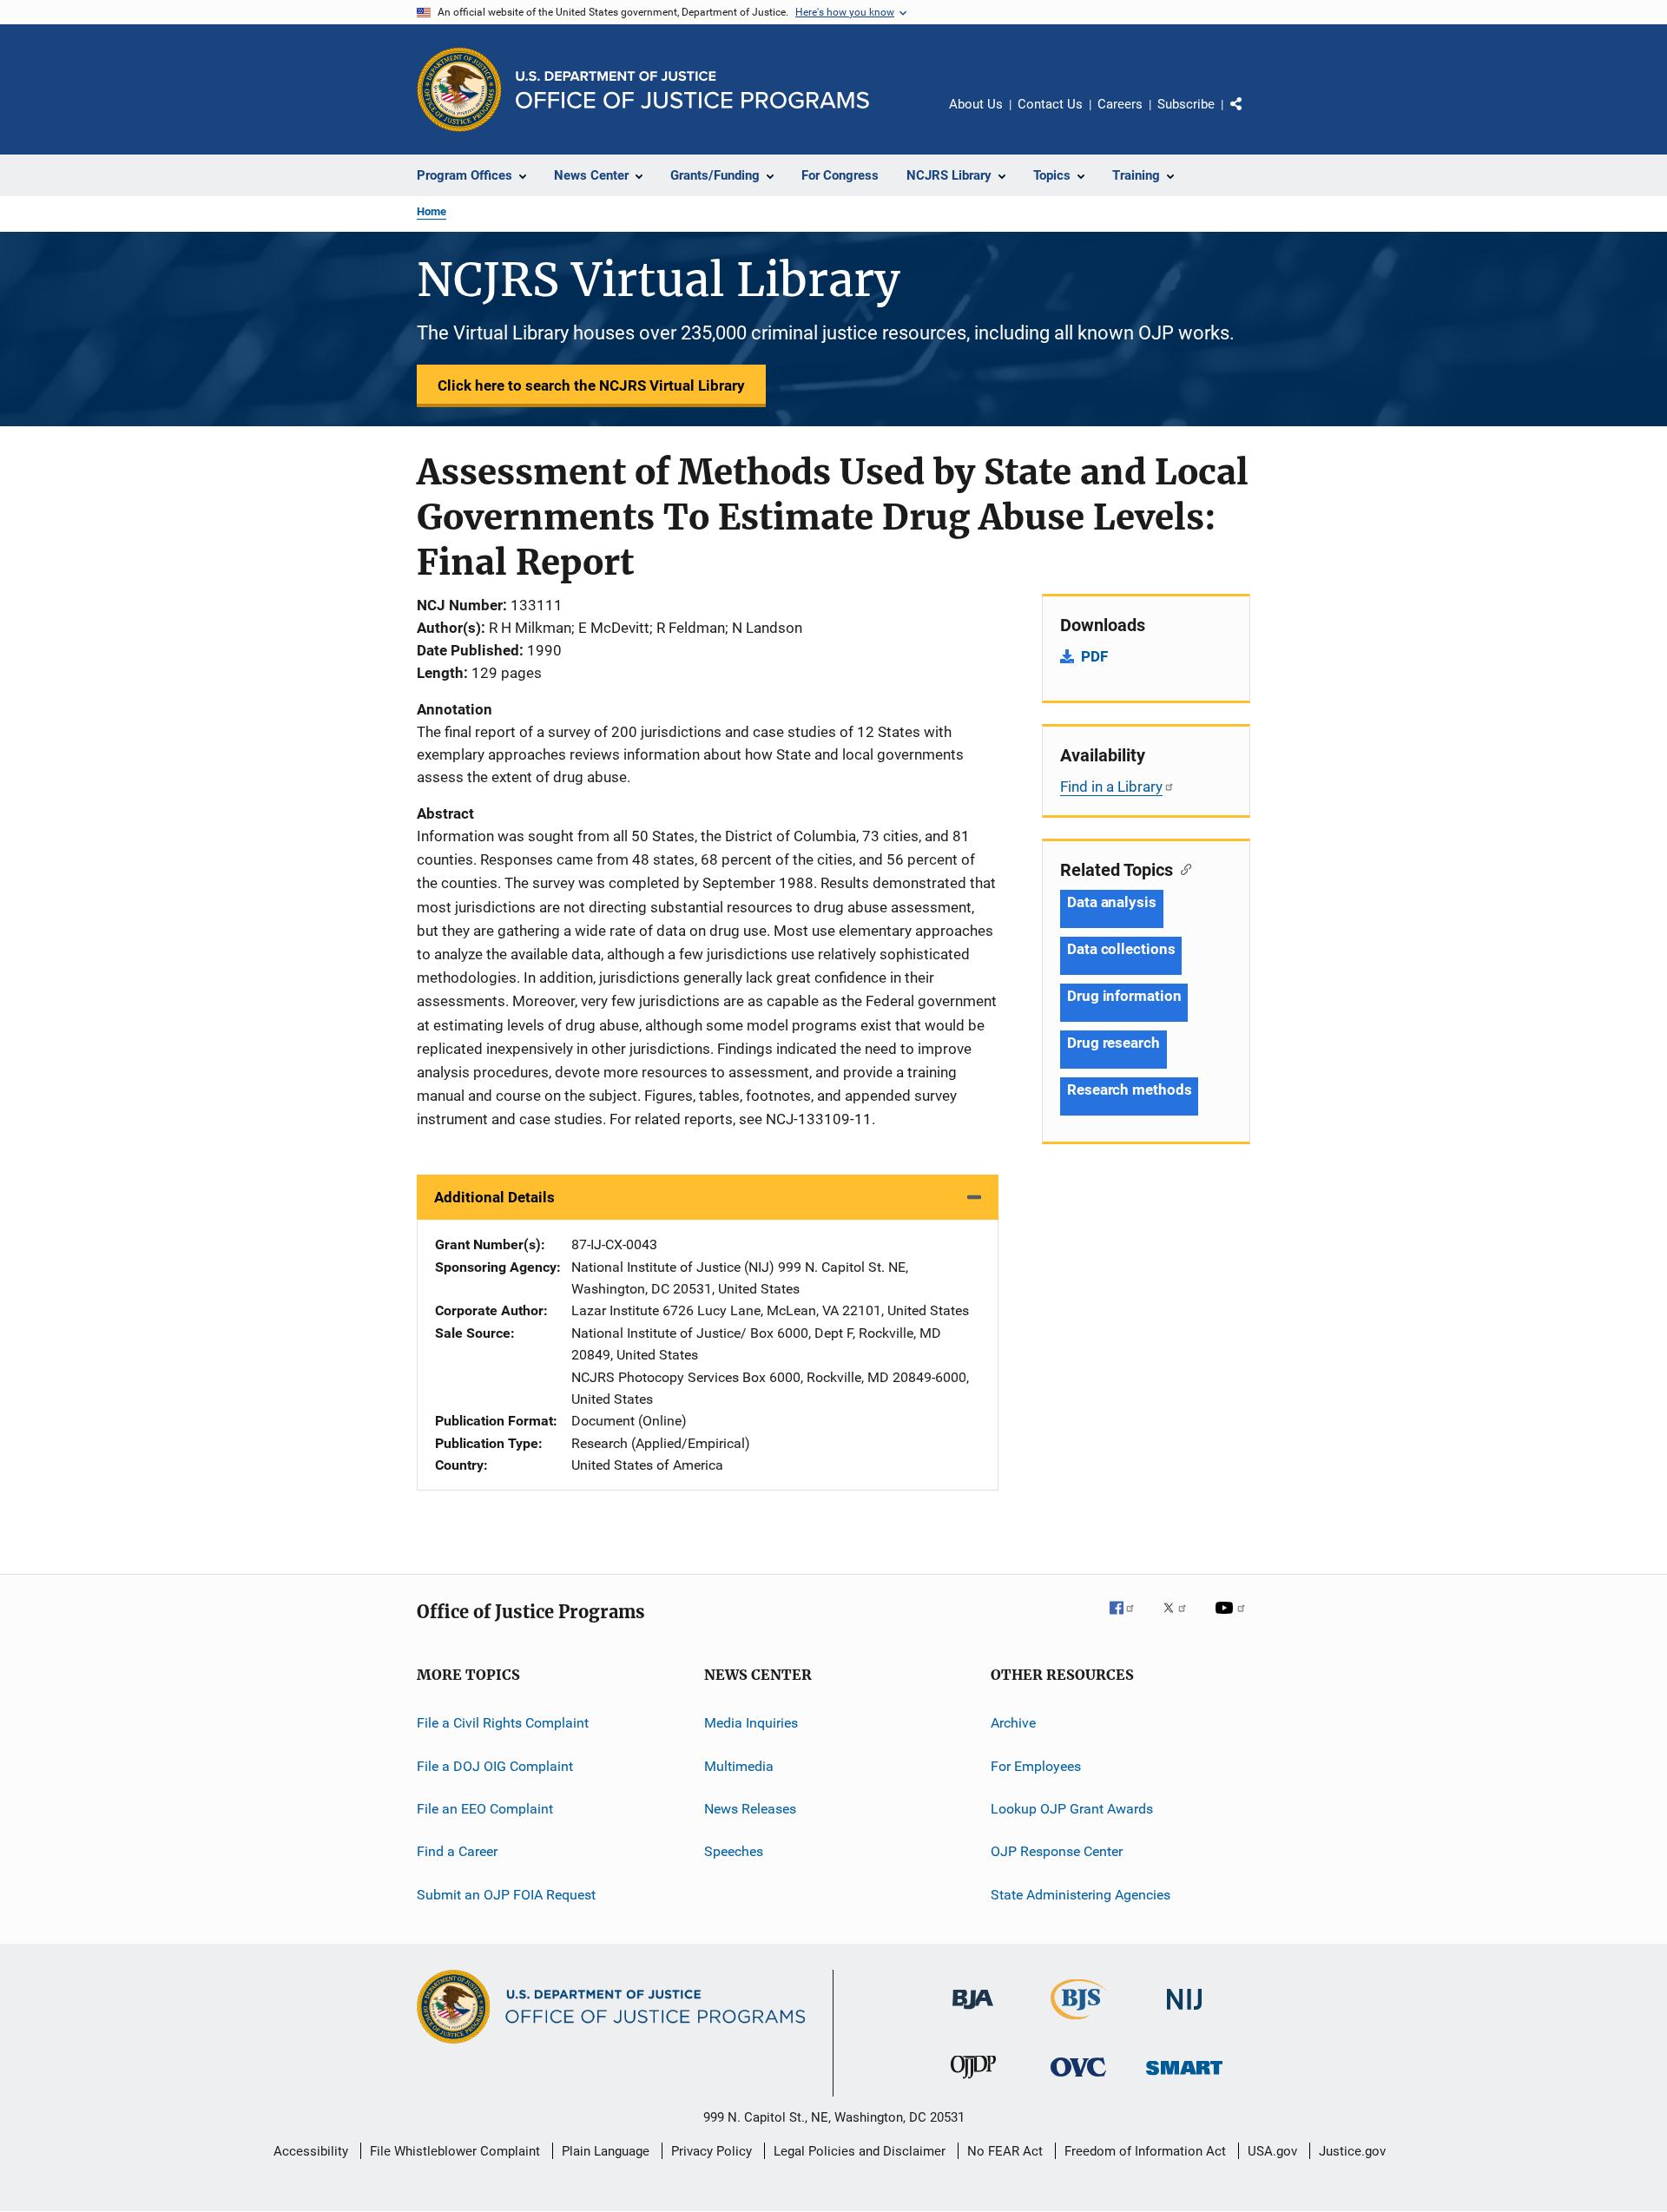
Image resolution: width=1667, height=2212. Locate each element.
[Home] (692, 90)
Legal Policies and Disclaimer (860, 2151)
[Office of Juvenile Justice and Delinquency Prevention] (973, 2082)
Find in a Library (1111, 787)
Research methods (1129, 1090)
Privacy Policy (712, 2151)
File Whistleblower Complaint (455, 2151)
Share (1250, 116)
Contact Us (1050, 104)
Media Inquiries (751, 1723)
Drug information (1124, 996)
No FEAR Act (1005, 2151)
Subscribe (1186, 104)
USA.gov (1272, 2151)
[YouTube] (1233, 1620)
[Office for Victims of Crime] (1078, 2080)
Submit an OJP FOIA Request (506, 1894)
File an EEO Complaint (485, 1809)
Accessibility (311, 2151)
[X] (1181, 1620)
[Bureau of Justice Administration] (973, 2012)
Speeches (734, 1851)
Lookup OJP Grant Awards (1072, 1809)
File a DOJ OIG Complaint (495, 1765)
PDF (1094, 656)
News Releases (750, 1809)
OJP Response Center (1057, 1851)
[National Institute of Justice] (1184, 2013)
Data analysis (1112, 902)
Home (432, 211)
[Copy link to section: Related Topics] (1182, 868)
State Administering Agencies (1081, 1894)
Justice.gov (1352, 2151)
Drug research (1114, 1043)
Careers (1120, 104)
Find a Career (457, 1851)
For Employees (1036, 1765)
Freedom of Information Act (1145, 2151)
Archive (1013, 1723)
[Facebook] (1129, 1620)
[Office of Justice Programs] (459, 89)
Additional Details (494, 1197)
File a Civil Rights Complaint (503, 1723)
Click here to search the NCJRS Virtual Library (591, 385)
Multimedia (739, 1765)
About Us (976, 104)
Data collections (1121, 949)
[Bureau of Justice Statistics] (1079, 2023)
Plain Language (606, 2151)
